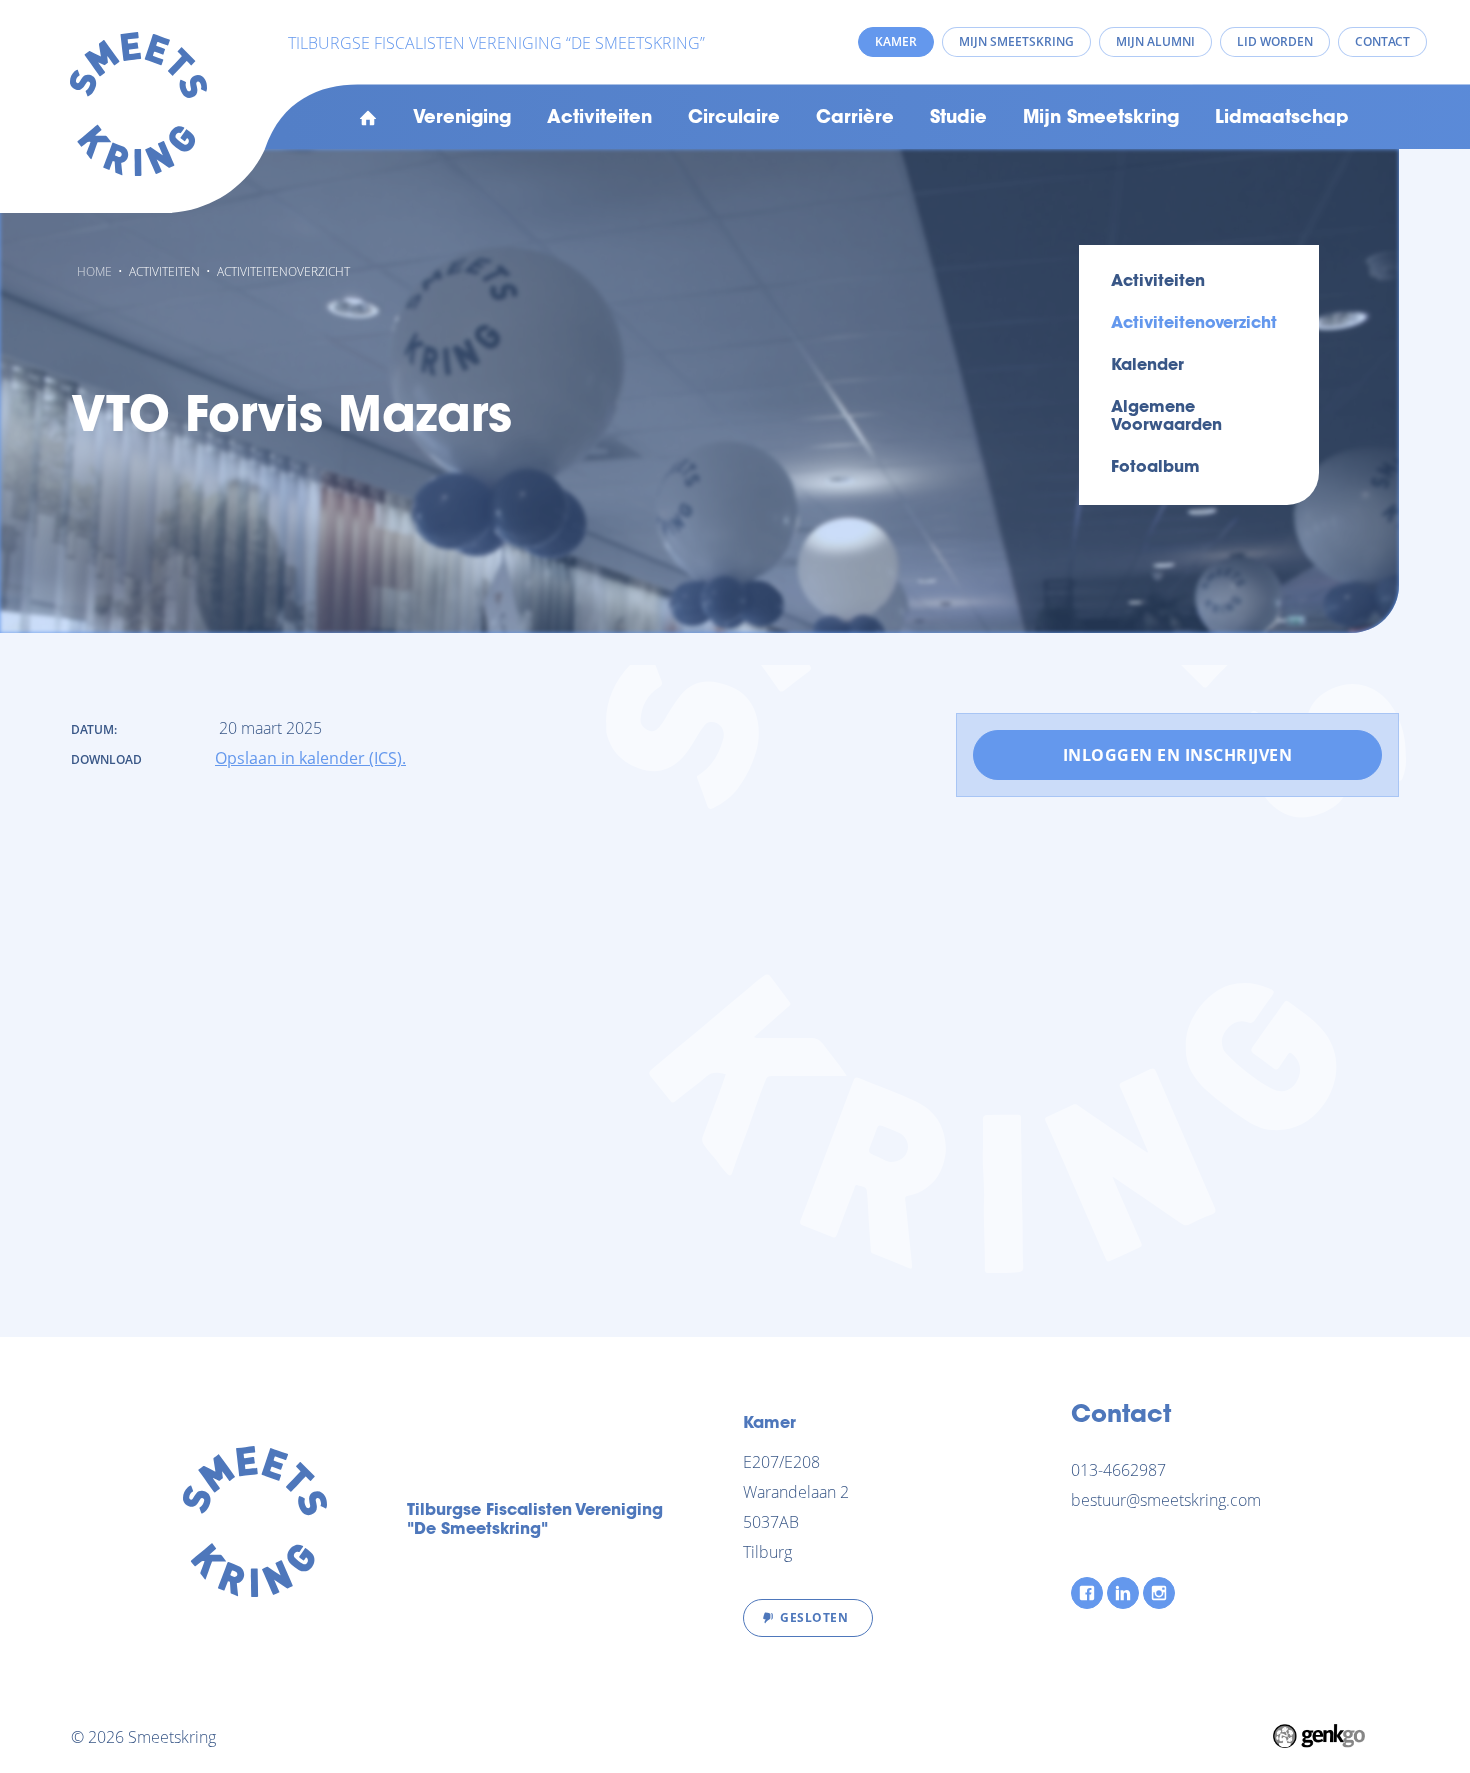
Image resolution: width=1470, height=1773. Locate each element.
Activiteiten (599, 119)
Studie (958, 119)
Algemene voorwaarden (1166, 417)
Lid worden (1275, 41)
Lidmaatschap (1282, 119)
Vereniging (462, 119)
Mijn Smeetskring (1101, 119)
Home (368, 119)
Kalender (1147, 366)
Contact (1382, 41)
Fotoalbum (1155, 468)
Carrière (855, 119)
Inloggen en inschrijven (1178, 755)
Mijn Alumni (1155, 41)
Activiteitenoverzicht (283, 271)
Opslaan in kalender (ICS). (310, 758)
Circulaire (734, 119)
